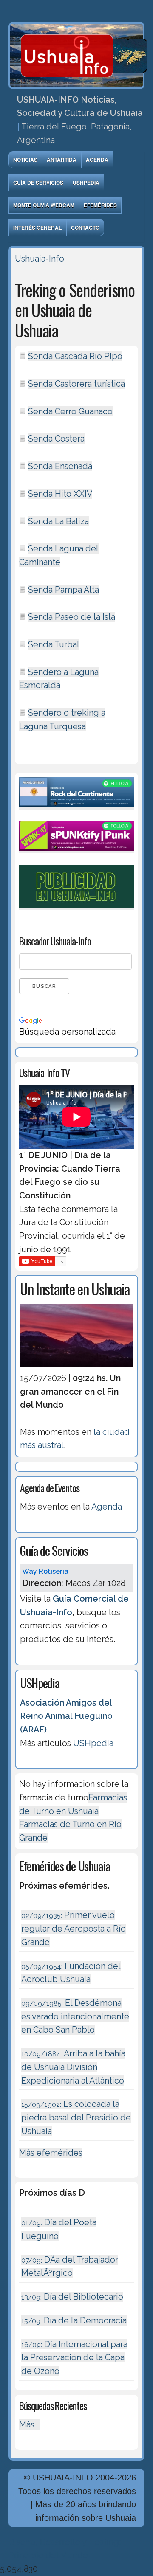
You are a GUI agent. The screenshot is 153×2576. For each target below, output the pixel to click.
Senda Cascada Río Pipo (75, 356)
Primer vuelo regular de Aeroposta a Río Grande (74, 1928)
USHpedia (86, 183)
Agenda (97, 160)
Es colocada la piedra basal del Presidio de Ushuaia (76, 2117)
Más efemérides (51, 2153)
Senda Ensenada (60, 466)
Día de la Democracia (74, 2320)
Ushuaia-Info (40, 259)
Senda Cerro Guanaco (70, 411)
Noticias (25, 160)
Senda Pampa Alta (64, 590)
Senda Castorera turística (76, 384)
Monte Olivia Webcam (44, 205)
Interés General (37, 228)
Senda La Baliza (58, 521)
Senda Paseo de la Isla (72, 617)
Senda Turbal (54, 644)
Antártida (62, 160)
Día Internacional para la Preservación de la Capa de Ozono (74, 2358)
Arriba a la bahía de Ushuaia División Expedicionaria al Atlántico (73, 2067)
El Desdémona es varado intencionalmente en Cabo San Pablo (75, 2016)
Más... (29, 2424)
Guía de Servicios (38, 183)
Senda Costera (56, 439)
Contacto (85, 228)
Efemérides (100, 205)
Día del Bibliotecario (72, 2297)
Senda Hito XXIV (60, 494)
